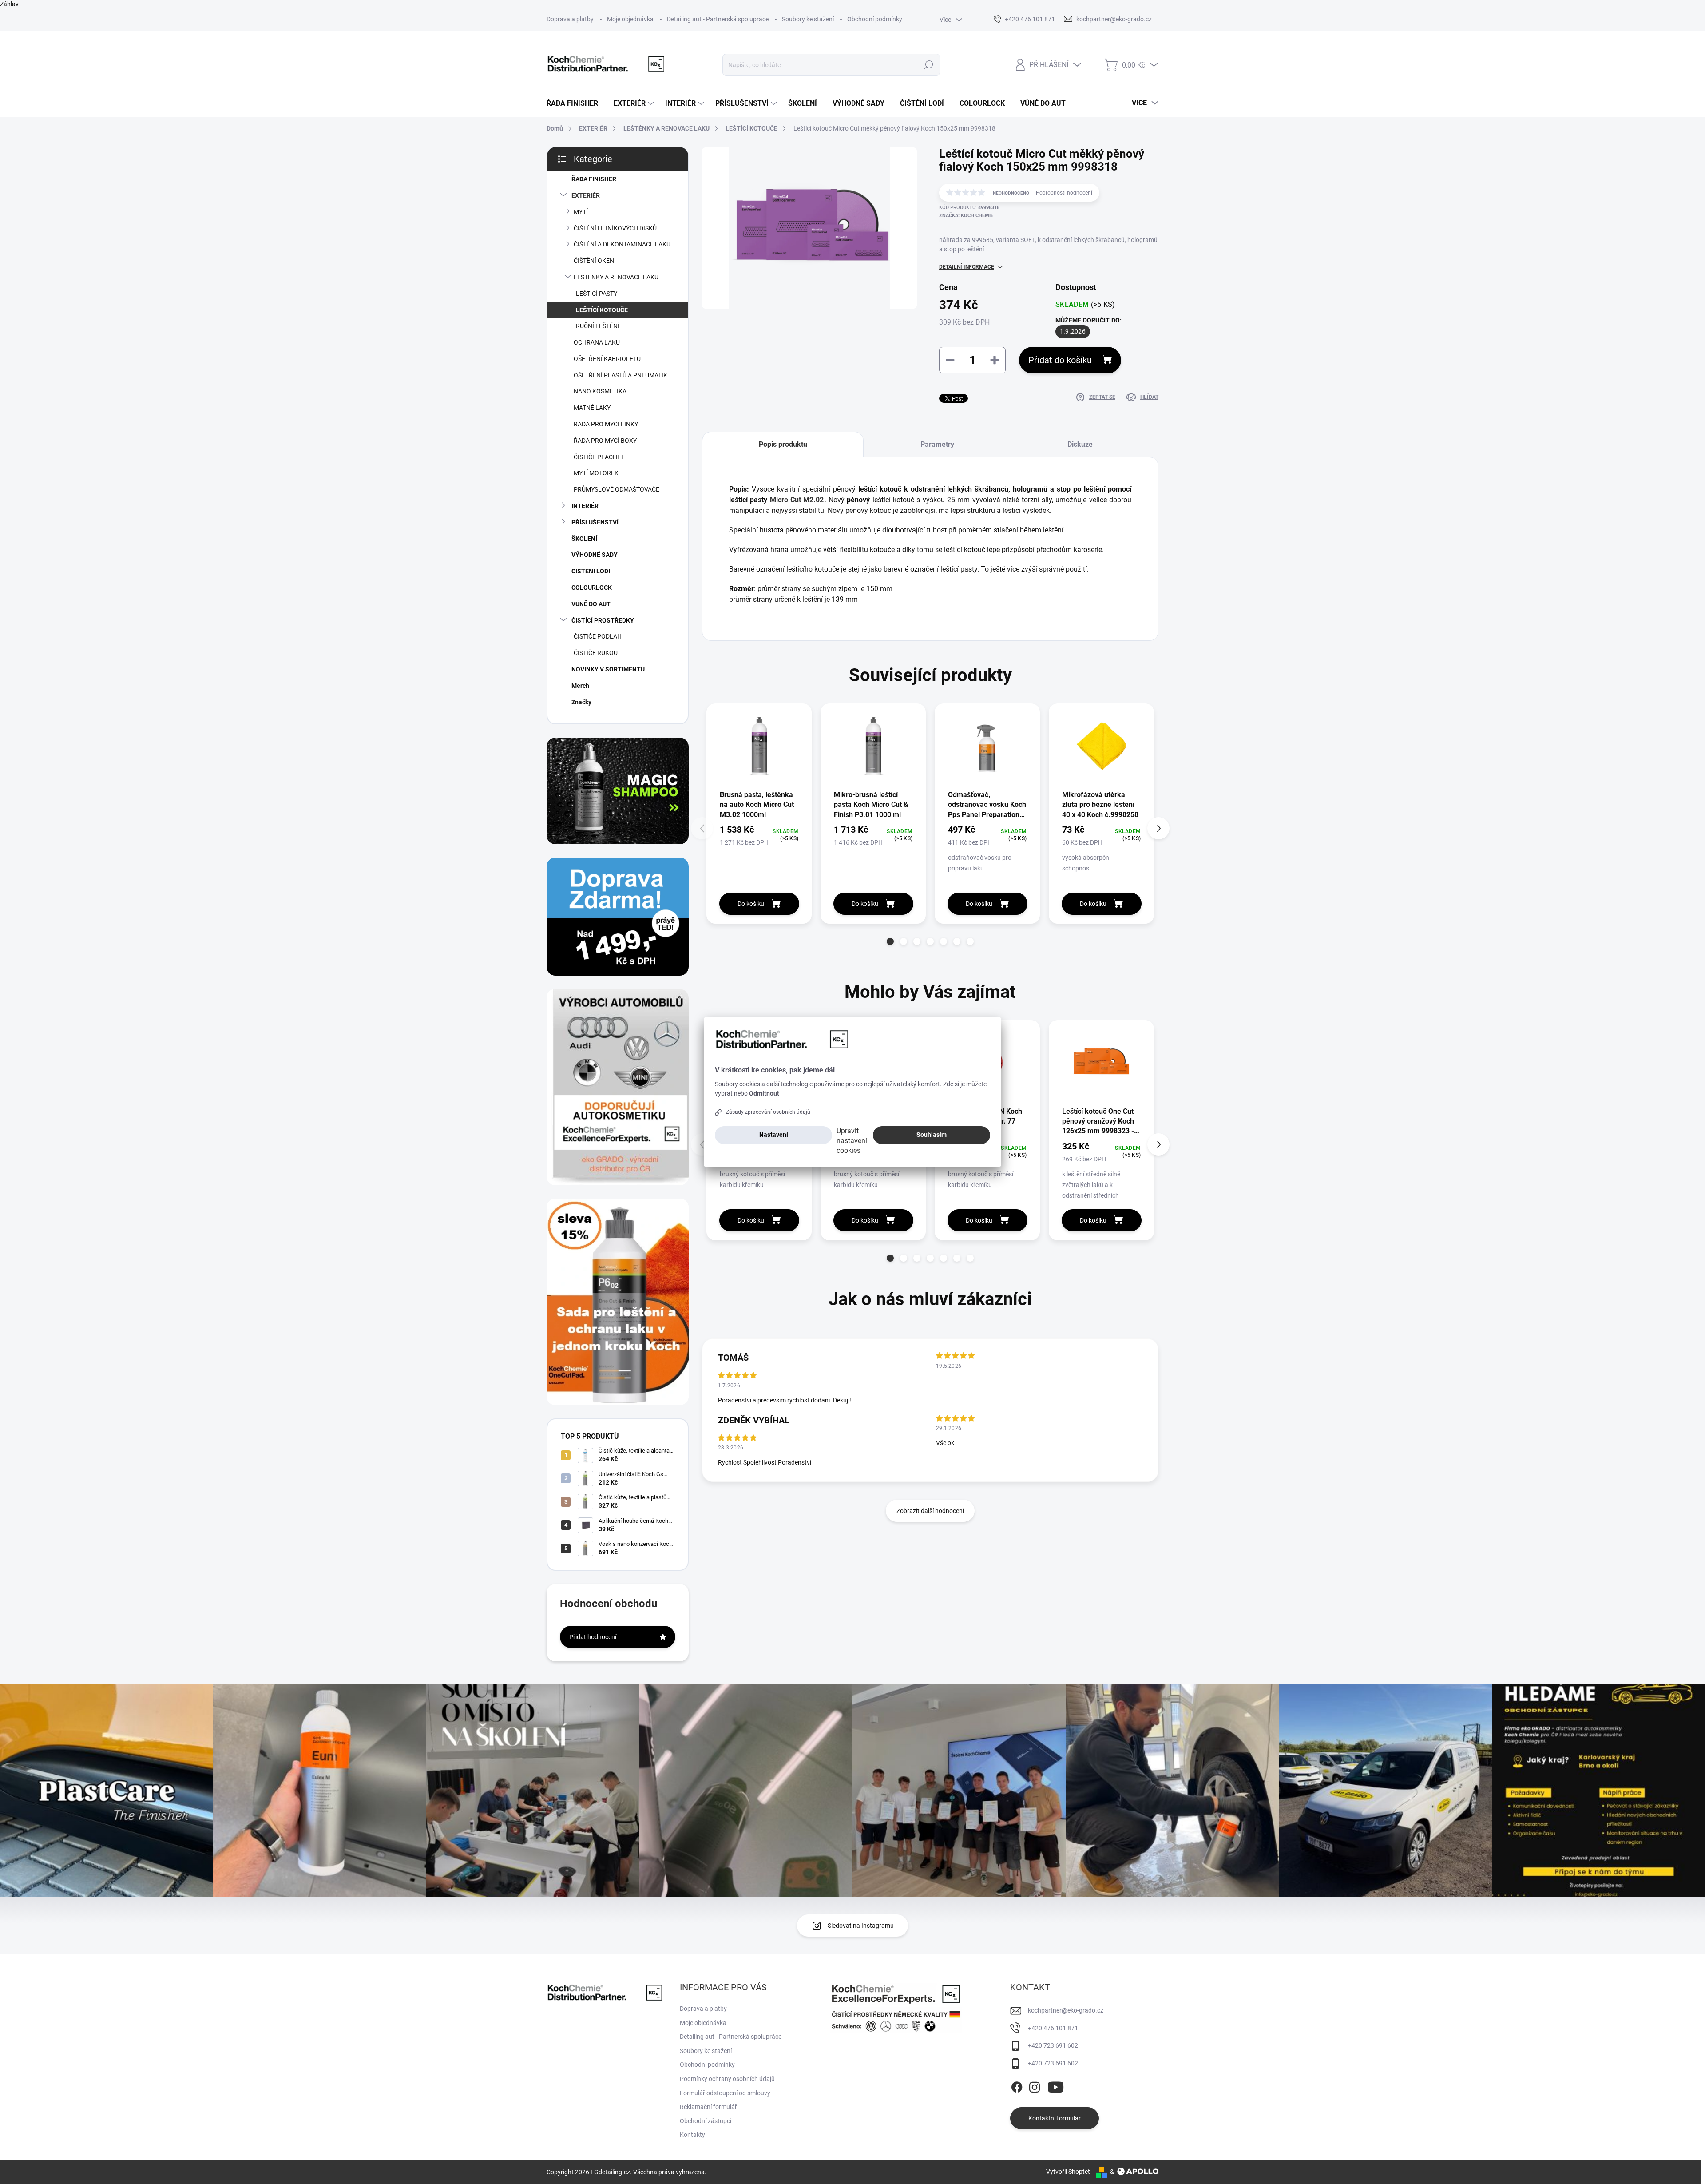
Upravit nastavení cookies (852, 1141)
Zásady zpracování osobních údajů (768, 1112)
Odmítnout (764, 1093)
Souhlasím (932, 1135)
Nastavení (774, 1135)
